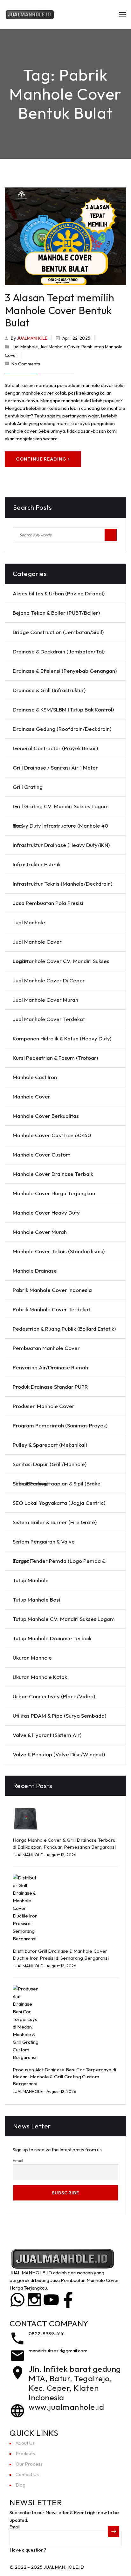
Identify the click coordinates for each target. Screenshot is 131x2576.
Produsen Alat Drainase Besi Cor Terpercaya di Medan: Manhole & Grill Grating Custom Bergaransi (65, 2077)
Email (18, 2160)
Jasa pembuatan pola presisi (48, 903)
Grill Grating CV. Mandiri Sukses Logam (61, 806)
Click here (58, 2550)
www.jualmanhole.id (66, 2407)
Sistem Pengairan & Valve (44, 1541)
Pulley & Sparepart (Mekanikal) (50, 1445)
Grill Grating (28, 787)
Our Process (29, 2464)
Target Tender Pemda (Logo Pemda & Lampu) (59, 1561)
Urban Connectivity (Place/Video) (54, 1696)
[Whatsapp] (17, 2300)
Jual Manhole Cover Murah (45, 1000)
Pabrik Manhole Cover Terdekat (52, 1309)
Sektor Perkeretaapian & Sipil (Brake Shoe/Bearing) (57, 1483)
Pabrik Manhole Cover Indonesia (52, 1290)
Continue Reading (41, 459)
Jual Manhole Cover (60, 347)
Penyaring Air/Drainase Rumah (50, 1367)
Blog (21, 2485)
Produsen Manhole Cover (44, 1406)
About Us (25, 2443)
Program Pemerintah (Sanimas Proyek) (60, 1425)
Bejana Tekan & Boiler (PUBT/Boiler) (56, 613)
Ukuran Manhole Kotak (40, 1677)
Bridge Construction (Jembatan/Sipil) (58, 632)
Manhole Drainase (35, 1271)
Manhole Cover (31, 1096)
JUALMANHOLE (32, 338)
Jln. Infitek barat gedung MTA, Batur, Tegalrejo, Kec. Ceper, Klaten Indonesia (75, 2383)
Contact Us (27, 2474)
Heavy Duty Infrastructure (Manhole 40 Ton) (60, 826)
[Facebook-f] (68, 2300)
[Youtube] (51, 2300)
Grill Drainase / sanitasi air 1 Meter (55, 767)
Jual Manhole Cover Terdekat (49, 1019)
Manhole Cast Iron (35, 1077)
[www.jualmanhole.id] (17, 2411)
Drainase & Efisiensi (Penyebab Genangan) (65, 671)
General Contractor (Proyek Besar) (55, 748)
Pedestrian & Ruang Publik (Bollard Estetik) (64, 1329)
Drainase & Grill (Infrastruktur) (49, 690)
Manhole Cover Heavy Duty (46, 1213)
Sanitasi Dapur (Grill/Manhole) (50, 1464)
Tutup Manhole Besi (36, 1599)
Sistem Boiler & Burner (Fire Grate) (55, 1522)
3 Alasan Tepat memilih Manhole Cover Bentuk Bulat (59, 310)
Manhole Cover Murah (40, 1232)
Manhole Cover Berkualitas (46, 1116)
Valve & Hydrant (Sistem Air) (47, 1735)
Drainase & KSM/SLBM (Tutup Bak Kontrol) (63, 709)
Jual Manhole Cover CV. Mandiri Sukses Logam (61, 961)
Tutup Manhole (31, 1580)
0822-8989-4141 (47, 2333)
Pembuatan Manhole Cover (46, 1348)
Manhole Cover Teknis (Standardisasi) (59, 1251)
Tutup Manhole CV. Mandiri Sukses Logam (64, 1619)
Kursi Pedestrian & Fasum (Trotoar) (55, 1058)
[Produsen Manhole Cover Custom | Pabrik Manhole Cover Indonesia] (30, 14)
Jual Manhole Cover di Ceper (49, 980)
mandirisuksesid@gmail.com (58, 2351)
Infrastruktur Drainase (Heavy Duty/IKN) (61, 845)
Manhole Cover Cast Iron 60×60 (52, 1135)
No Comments (26, 364)
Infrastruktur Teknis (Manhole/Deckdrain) (62, 884)
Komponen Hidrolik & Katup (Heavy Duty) (62, 1038)
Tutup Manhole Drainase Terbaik (52, 1638)
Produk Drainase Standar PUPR (50, 1387)
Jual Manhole (25, 347)
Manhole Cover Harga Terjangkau (54, 1193)
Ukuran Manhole (32, 1658)
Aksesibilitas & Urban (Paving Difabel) (59, 593)
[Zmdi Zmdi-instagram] (34, 2300)
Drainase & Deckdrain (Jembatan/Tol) (59, 651)
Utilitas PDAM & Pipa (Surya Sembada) (59, 1716)
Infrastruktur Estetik (37, 864)
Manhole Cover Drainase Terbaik (53, 1174)
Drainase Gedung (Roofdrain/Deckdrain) (62, 729)
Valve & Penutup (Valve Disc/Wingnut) (59, 1754)
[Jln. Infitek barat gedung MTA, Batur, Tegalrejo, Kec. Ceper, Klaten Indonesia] (17, 2373)
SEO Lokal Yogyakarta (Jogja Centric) (59, 1503)
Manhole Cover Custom (42, 1154)
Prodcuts (25, 2453)
